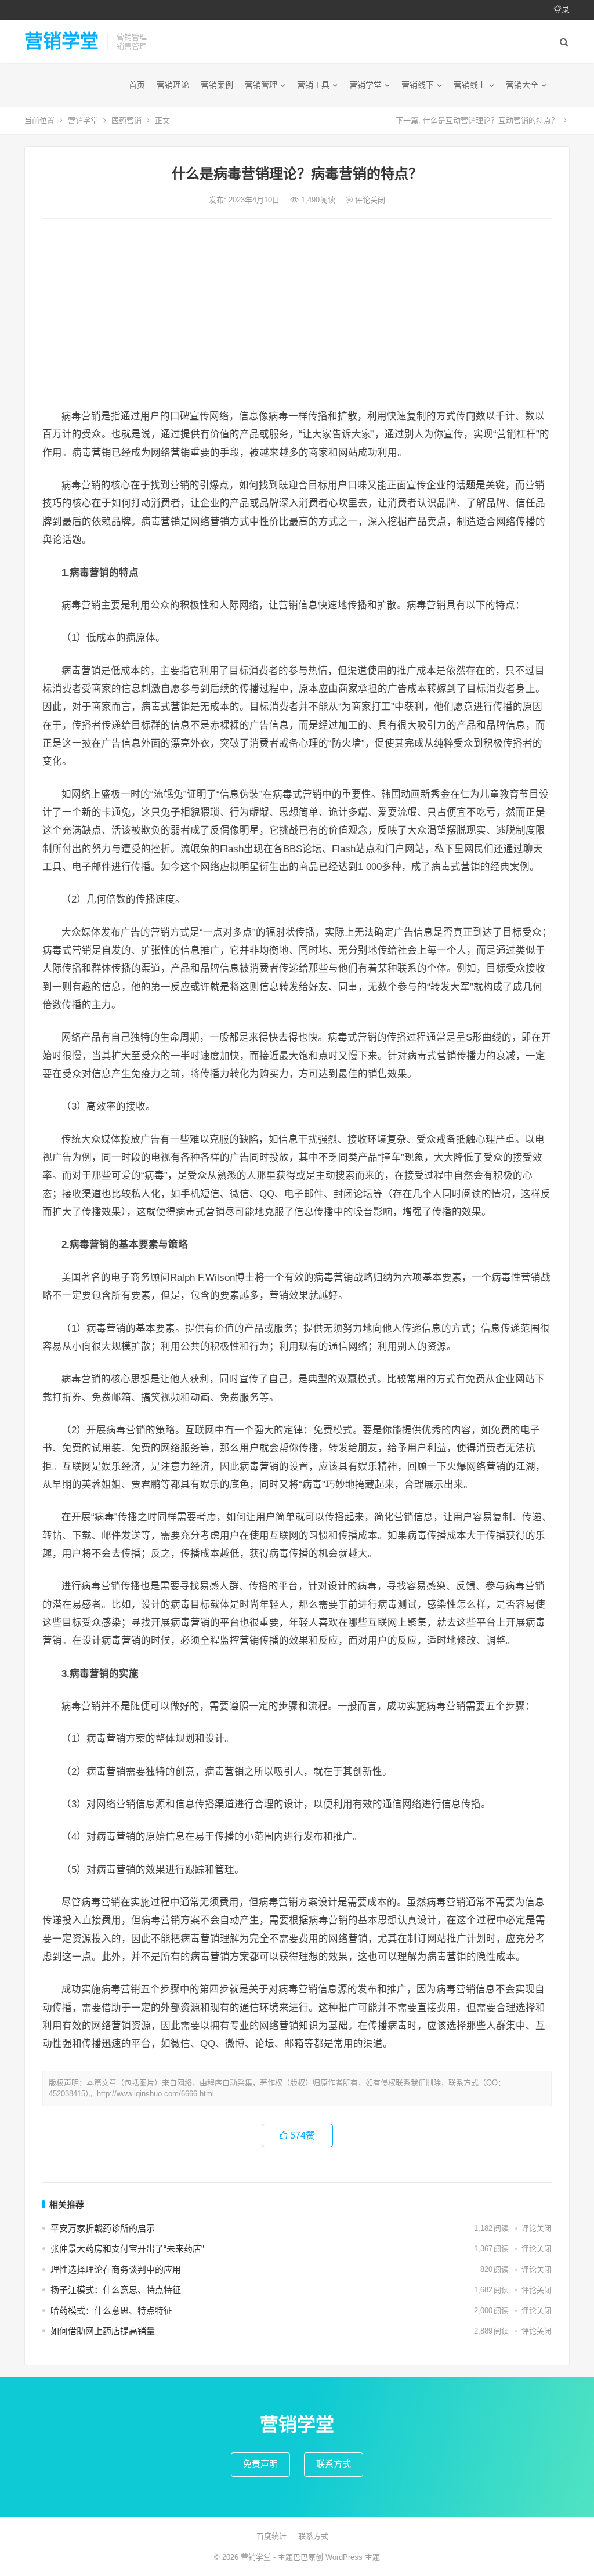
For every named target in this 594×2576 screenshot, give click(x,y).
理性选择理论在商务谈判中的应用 (116, 2269)
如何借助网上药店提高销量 (103, 2331)
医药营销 (126, 120)
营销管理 (261, 85)
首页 (137, 85)
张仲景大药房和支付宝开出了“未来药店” (127, 2249)
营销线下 (418, 85)
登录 (562, 9)
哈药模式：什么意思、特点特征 (111, 2311)
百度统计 (271, 2536)
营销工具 (313, 85)
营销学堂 (61, 41)
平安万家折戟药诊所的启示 (103, 2228)
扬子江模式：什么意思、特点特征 (116, 2290)
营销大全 (522, 85)
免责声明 (260, 2464)
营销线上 (470, 85)
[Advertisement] (297, 314)
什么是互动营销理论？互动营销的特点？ (491, 120)
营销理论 (173, 85)
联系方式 (334, 2464)
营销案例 (217, 85)
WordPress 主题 (353, 2557)
